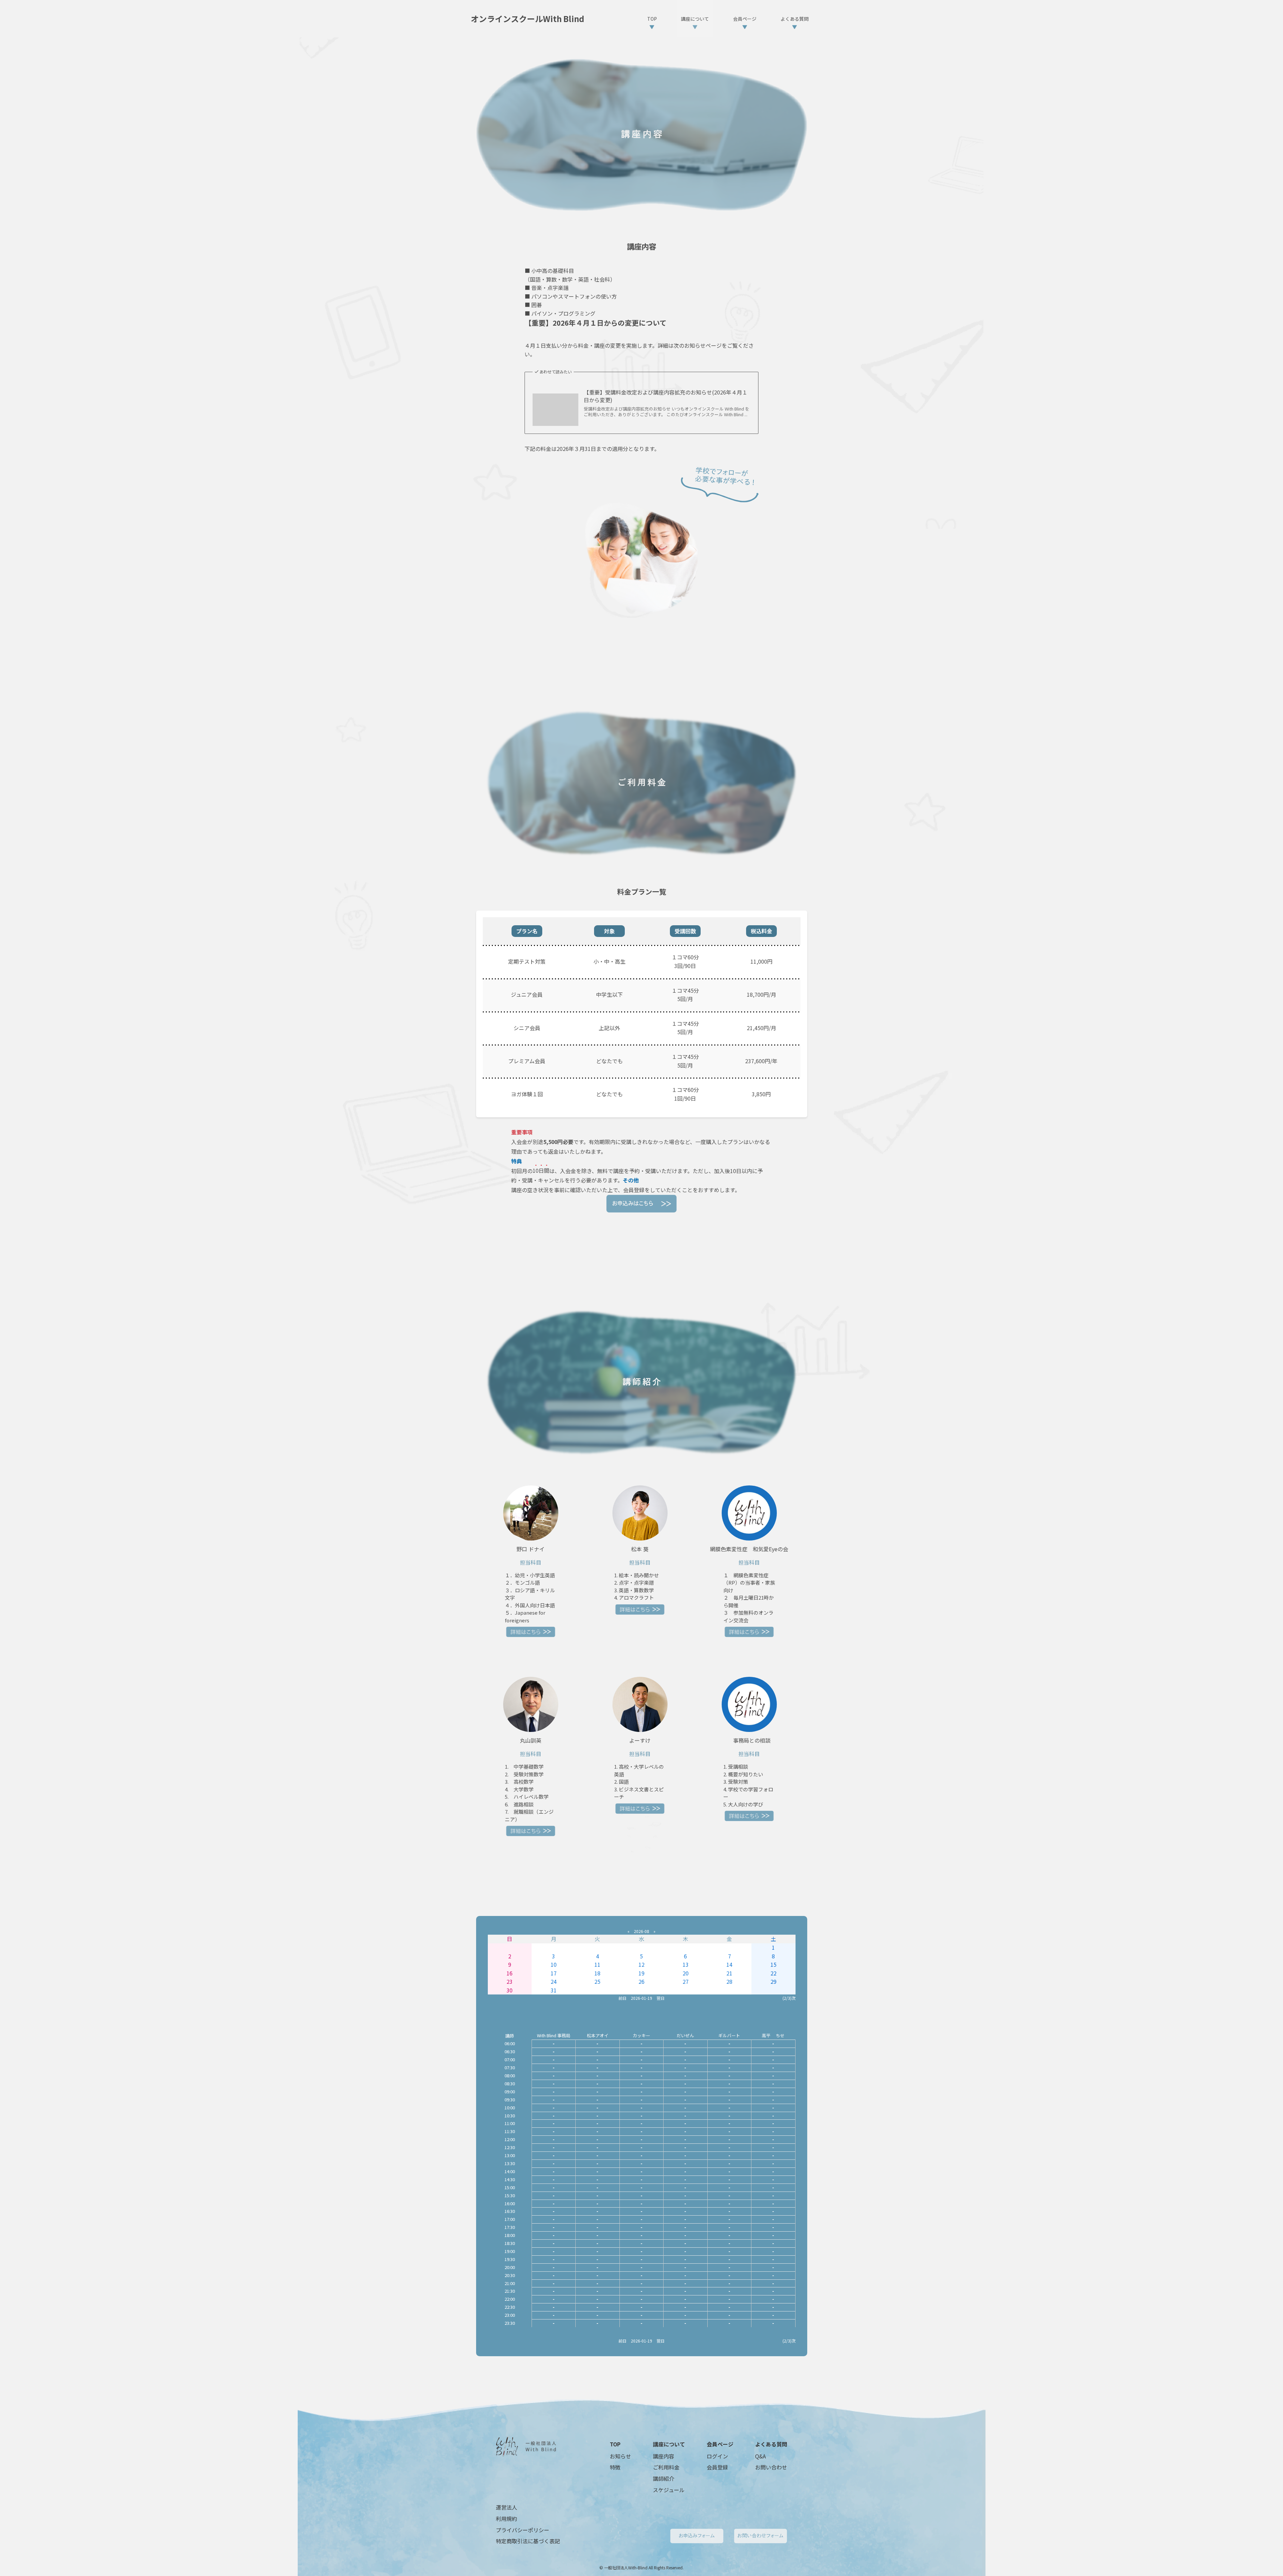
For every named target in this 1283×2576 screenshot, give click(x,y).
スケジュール (669, 2490)
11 (597, 1964)
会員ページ (720, 2444)
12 (641, 1964)
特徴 (615, 2467)
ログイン (717, 2456)
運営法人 (507, 2507)
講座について (669, 2444)
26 (641, 1981)
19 (641, 1973)
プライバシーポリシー (523, 2530)
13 (686, 1964)
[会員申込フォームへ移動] (642, 1204)
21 (729, 1973)
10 (554, 1964)
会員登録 (717, 2467)
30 (510, 1990)
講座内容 (664, 2456)
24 (554, 1981)
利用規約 (507, 2519)
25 (597, 1981)
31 (554, 1990)
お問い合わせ (771, 2467)
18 (597, 1973)
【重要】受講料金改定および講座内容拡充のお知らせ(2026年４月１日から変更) (666, 396)
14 (729, 1964)
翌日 (661, 1998)
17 (554, 1973)
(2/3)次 (789, 1998)
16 (510, 1973)
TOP (615, 2444)
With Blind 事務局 (554, 2035)
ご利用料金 (666, 2467)
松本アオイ (598, 2035)
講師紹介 (664, 2478)
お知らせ (620, 2456)
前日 (622, 1998)
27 (686, 1981)
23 (510, 1981)
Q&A (760, 2456)
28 (729, 1981)
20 (686, 1973)
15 (773, 1964)
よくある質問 (771, 2444)
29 (773, 1981)
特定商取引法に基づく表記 (528, 2541)
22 (773, 1973)
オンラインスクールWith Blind (528, 19)
